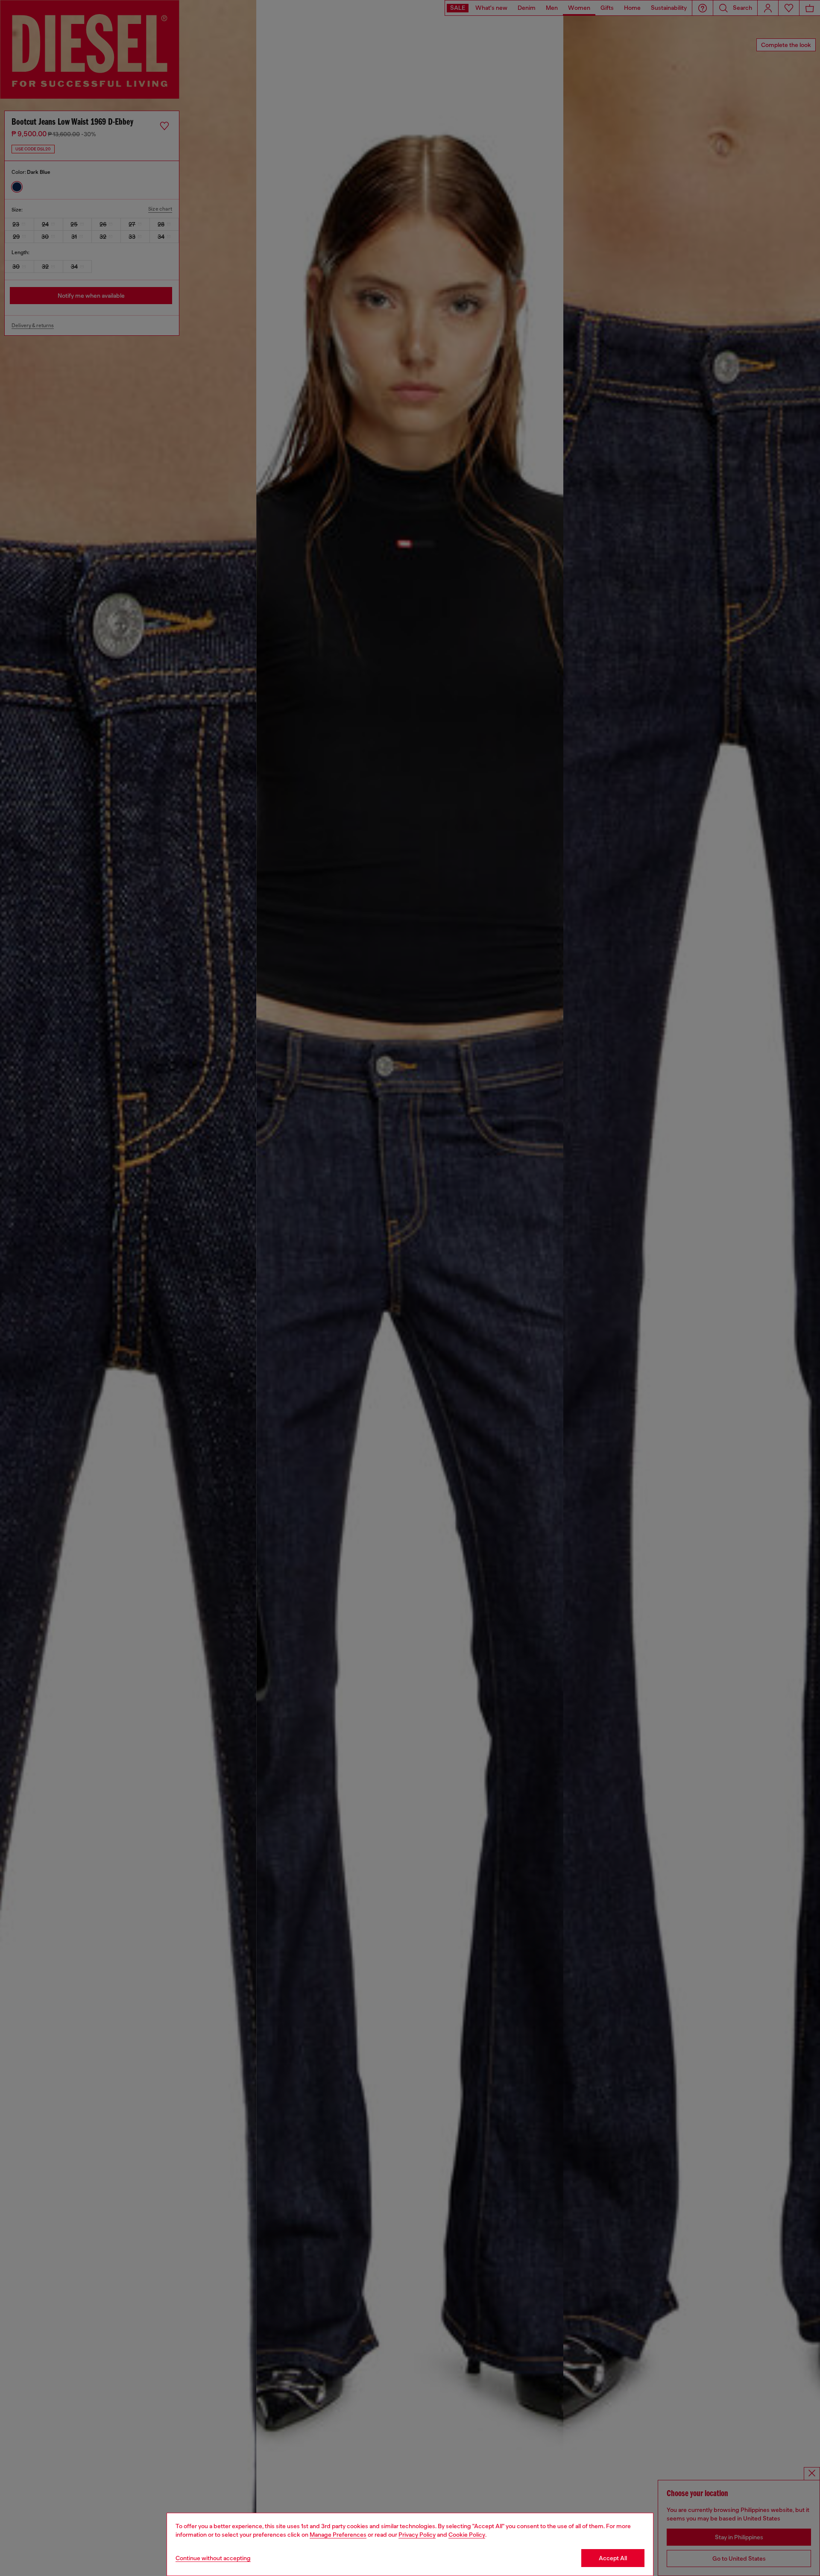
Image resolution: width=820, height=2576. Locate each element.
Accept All (613, 2558)
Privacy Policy (417, 2535)
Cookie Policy (467, 2535)
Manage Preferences (338, 2535)
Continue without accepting (213, 2558)
